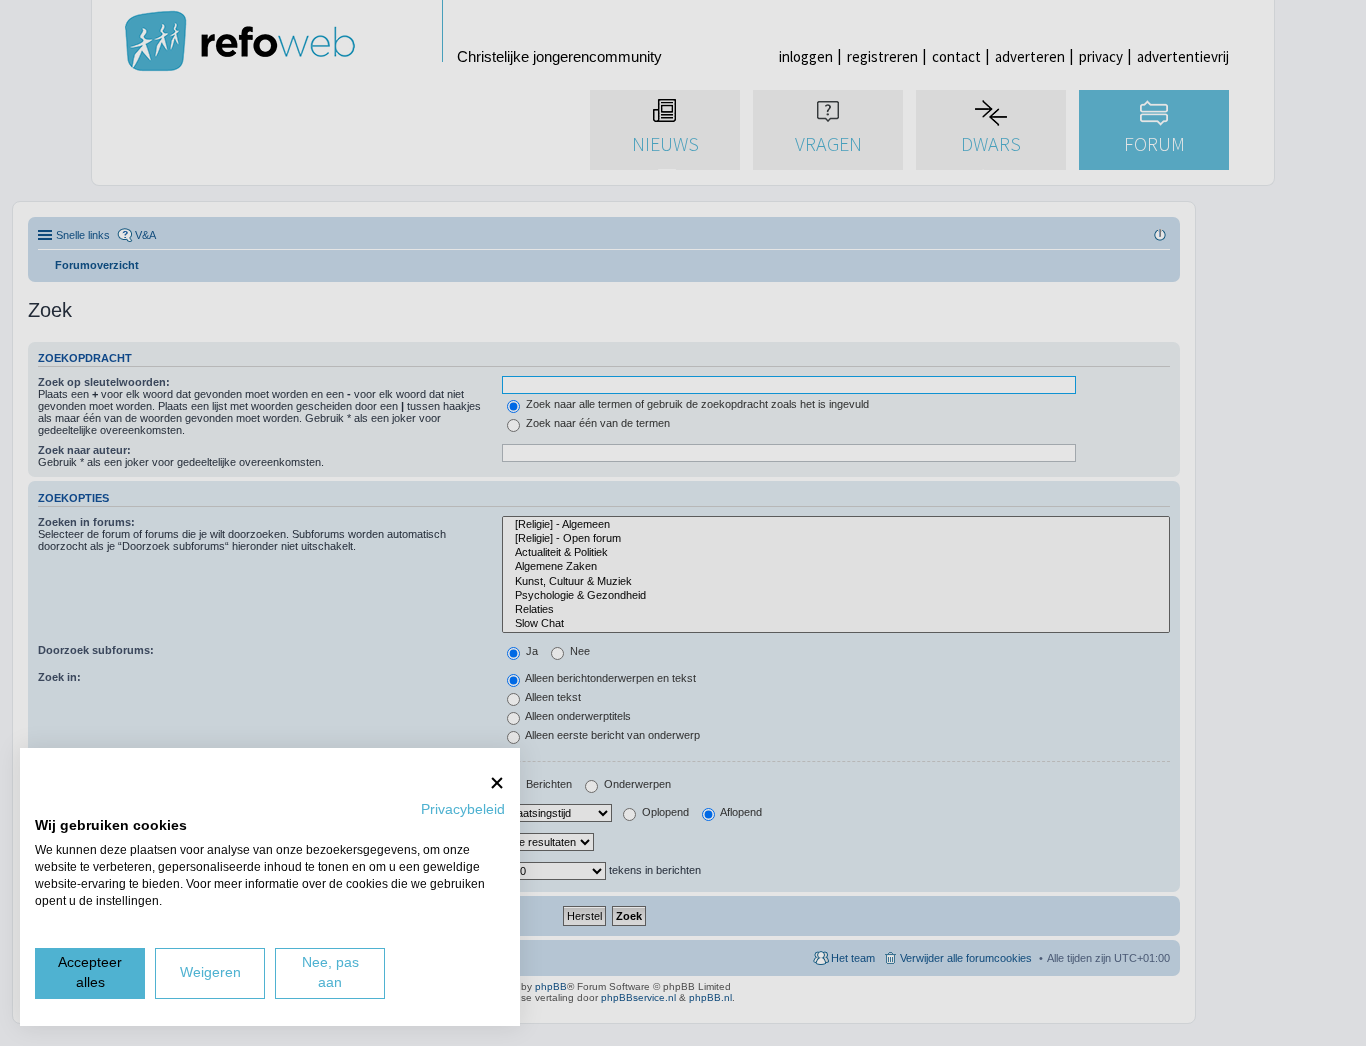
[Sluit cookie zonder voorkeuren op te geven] (497, 782)
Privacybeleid (463, 809)
